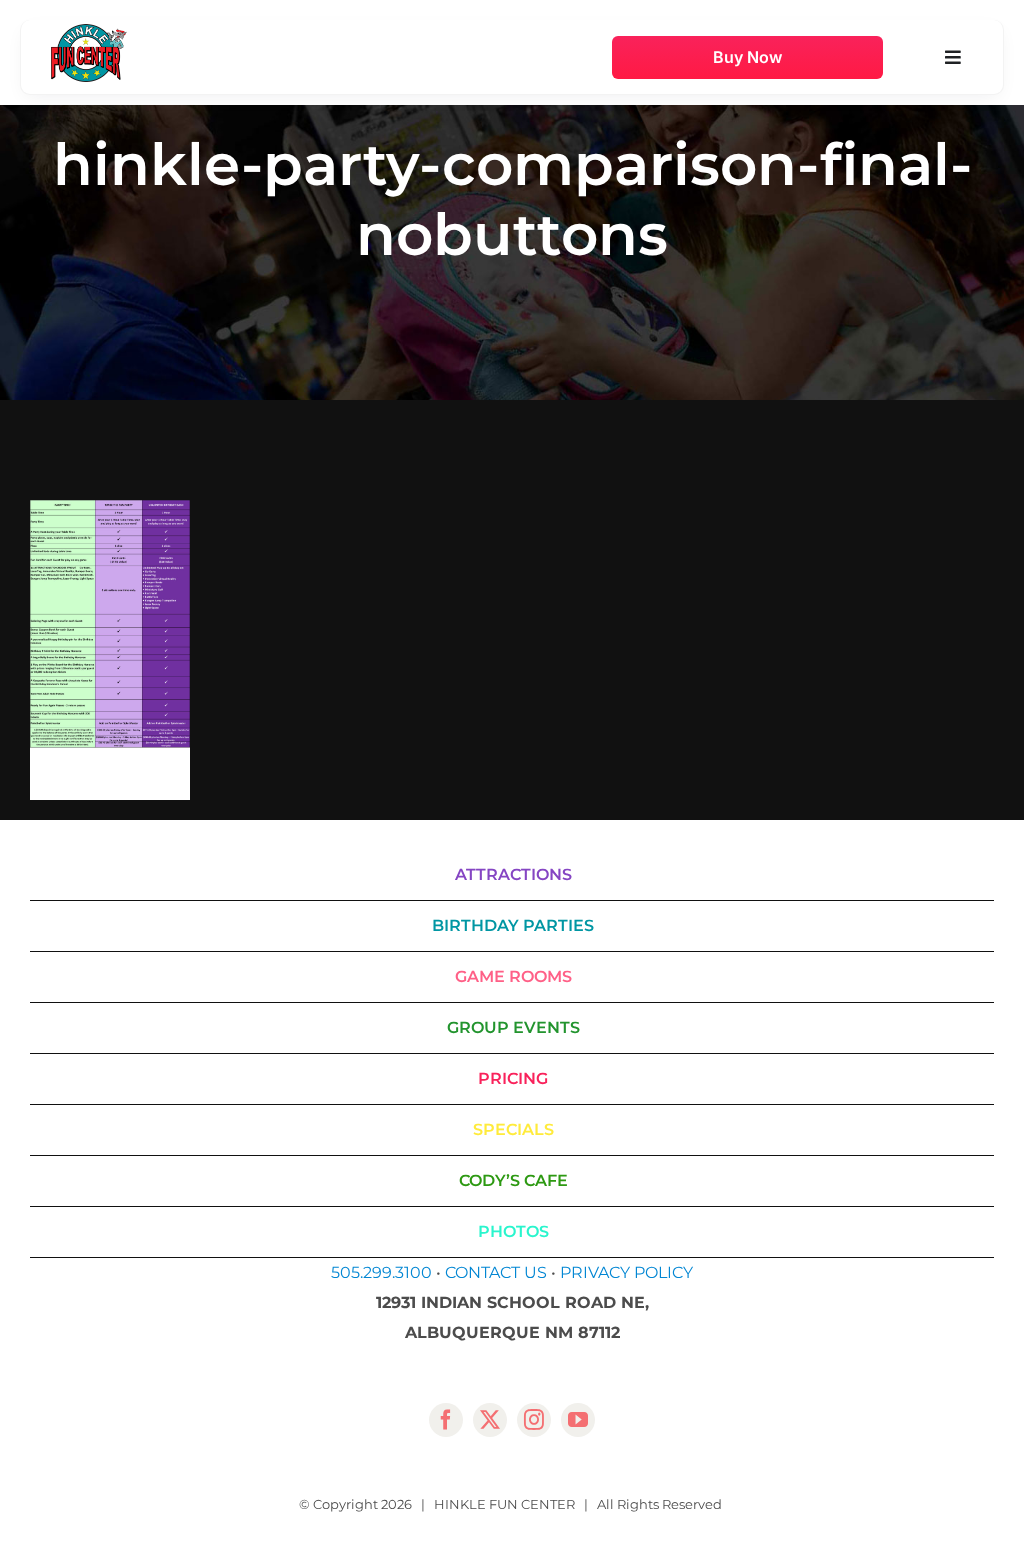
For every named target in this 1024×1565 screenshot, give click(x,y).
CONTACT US (496, 1272)
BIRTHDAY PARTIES (513, 925)
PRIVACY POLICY (626, 1272)
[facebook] (446, 1420)
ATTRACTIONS (513, 874)
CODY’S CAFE (513, 1180)
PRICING (513, 1078)
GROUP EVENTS (513, 1027)
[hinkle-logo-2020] (89, 31)
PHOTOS (513, 1231)
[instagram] (534, 1420)
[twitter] (490, 1420)
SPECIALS (513, 1129)
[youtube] (578, 1420)
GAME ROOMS (513, 976)
